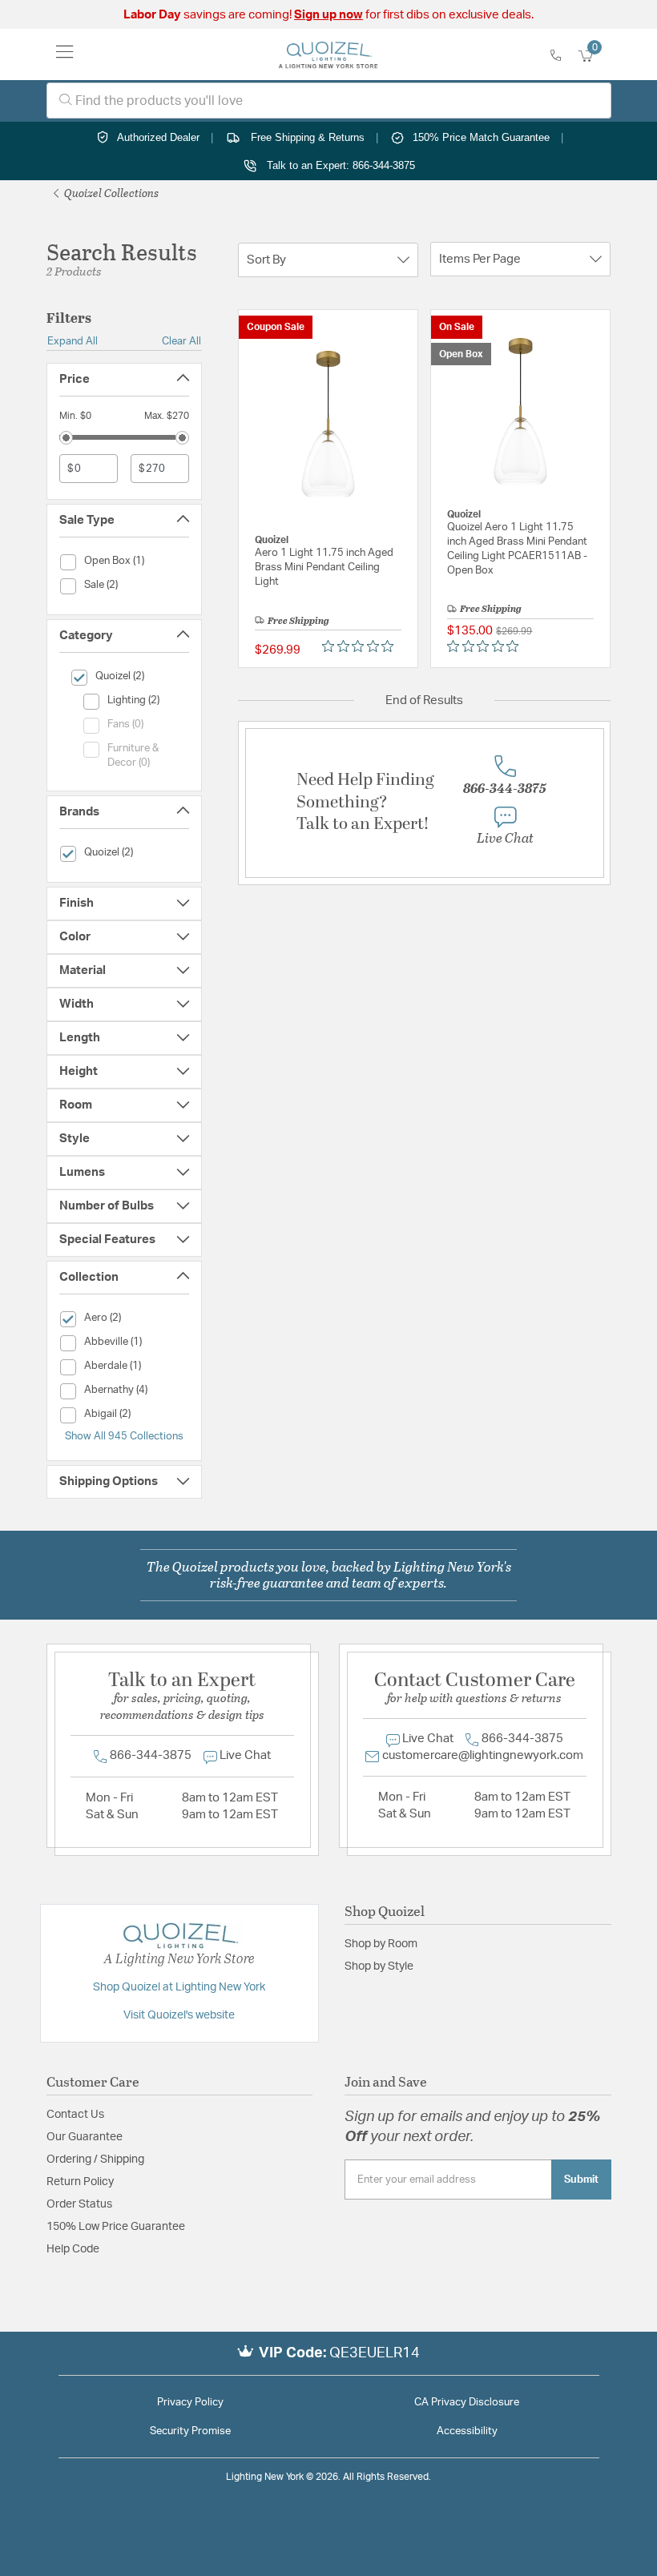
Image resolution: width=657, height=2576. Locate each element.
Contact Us (75, 2115)
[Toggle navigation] (65, 54)
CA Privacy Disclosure (467, 2403)
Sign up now (328, 15)
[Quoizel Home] (328, 54)
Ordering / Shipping (95, 2159)
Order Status (79, 2204)
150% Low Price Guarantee (116, 2227)
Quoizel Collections (110, 193)
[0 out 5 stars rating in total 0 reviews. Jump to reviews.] (362, 646)
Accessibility (467, 2431)
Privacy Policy (190, 2403)
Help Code (73, 2249)
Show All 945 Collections (124, 1436)
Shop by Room (381, 1944)
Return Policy (80, 2182)
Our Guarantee (85, 2137)
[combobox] (329, 101)
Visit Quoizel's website (179, 2015)
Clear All (181, 341)
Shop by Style (379, 1966)
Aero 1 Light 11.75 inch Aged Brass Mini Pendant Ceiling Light (324, 568)
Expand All (73, 341)
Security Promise (190, 2431)
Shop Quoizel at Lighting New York (179, 1987)
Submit (581, 2180)
